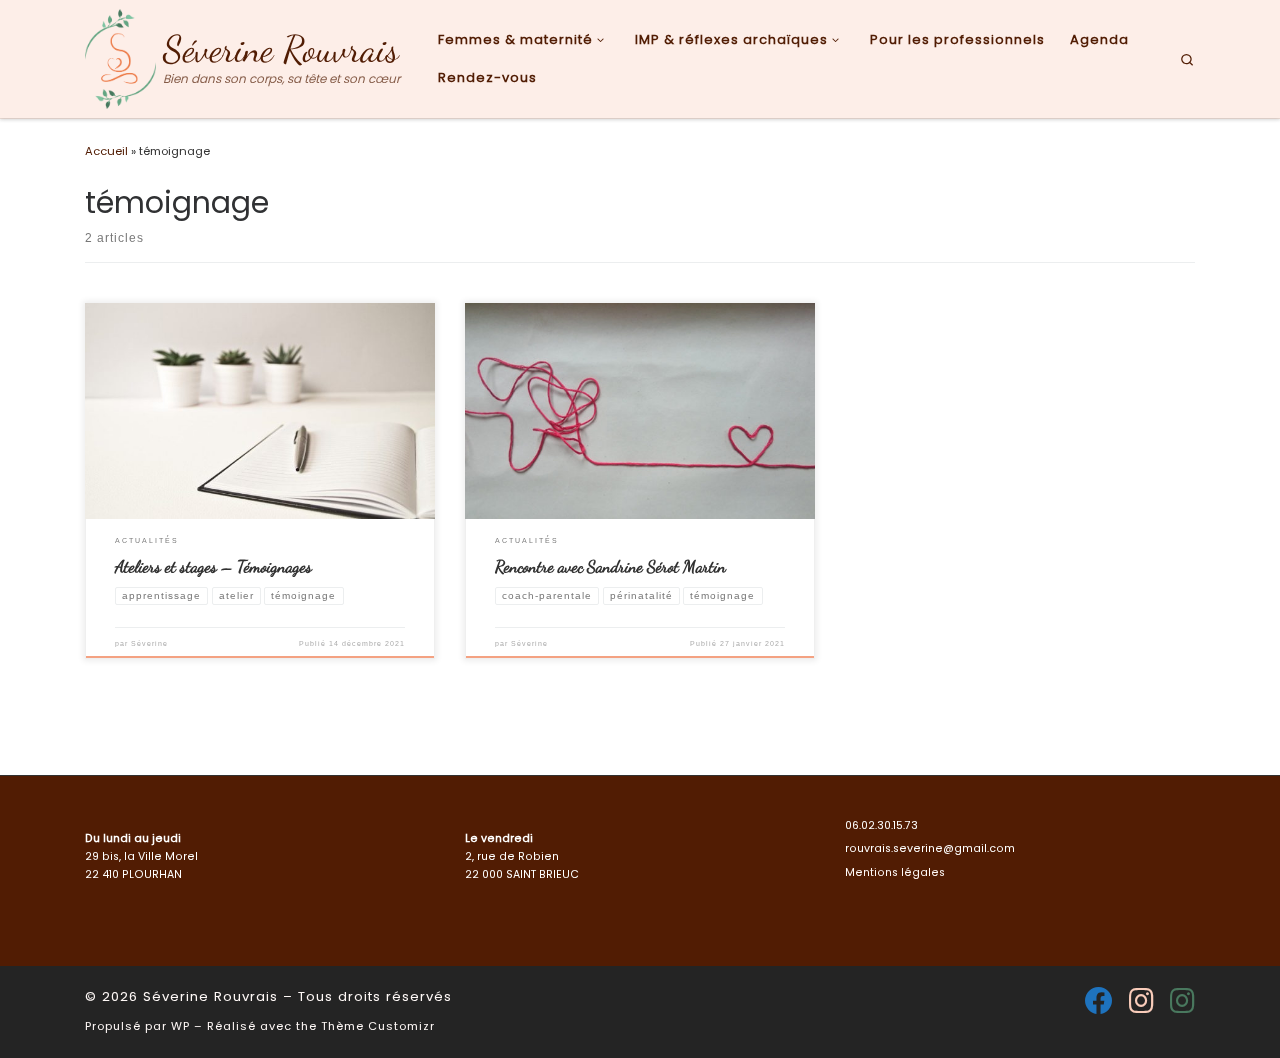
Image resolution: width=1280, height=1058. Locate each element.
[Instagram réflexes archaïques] (1182, 1001)
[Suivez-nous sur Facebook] (1099, 1001)
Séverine (149, 643)
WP (180, 1026)
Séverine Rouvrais (210, 996)
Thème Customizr (378, 1026)
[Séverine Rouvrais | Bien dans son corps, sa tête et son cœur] (120, 57)
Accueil (106, 151)
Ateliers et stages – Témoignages (213, 566)
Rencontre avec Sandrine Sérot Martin (610, 566)
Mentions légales (895, 872)
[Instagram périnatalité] (1141, 1001)
